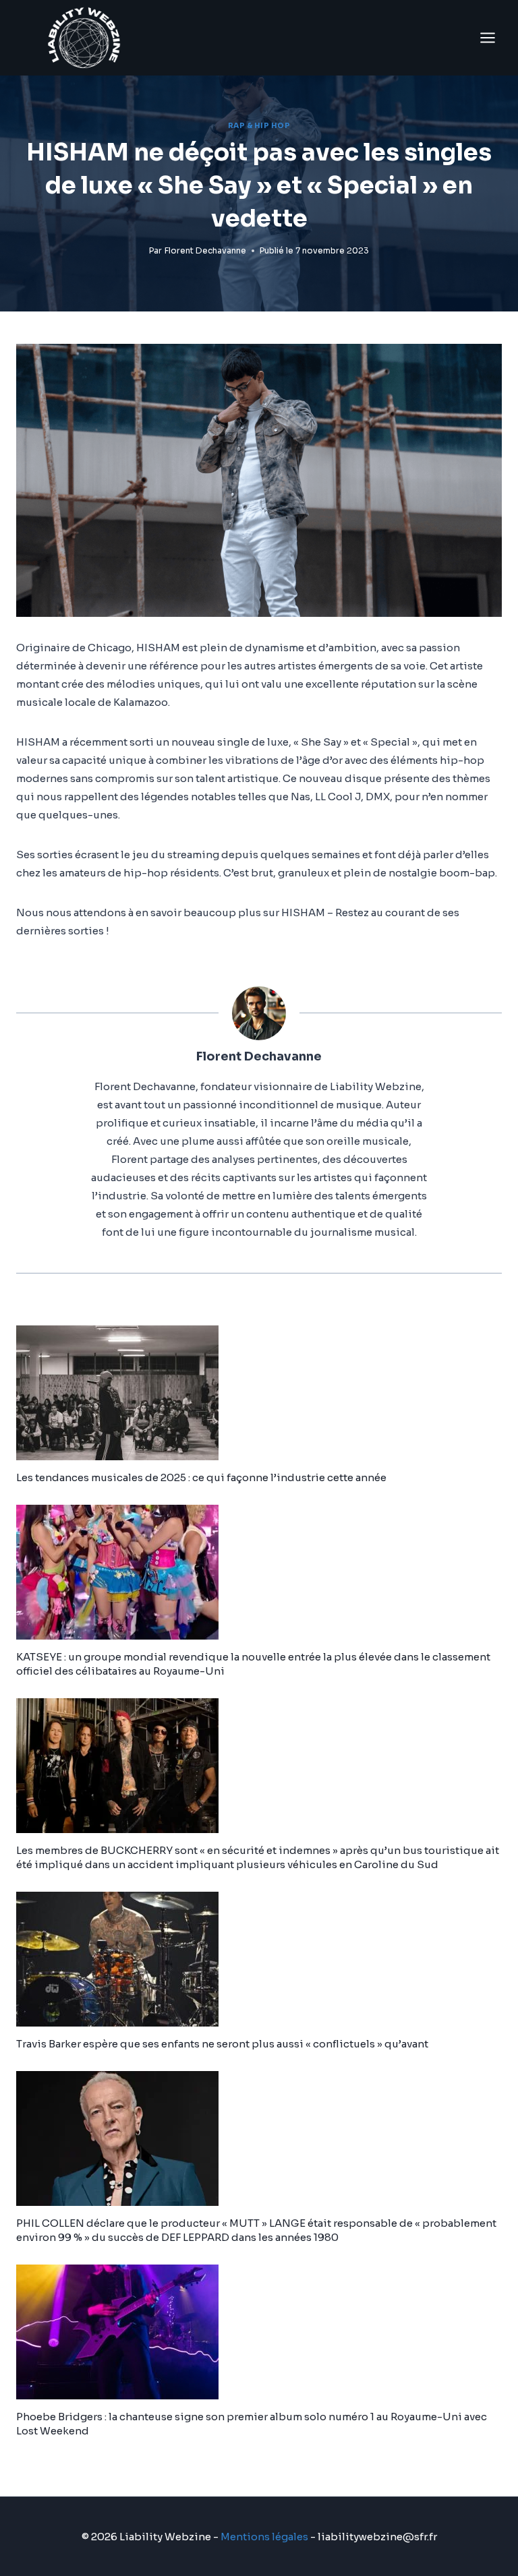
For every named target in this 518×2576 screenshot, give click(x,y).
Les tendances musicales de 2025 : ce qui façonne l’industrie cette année (201, 1477)
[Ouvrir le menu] (487, 37)
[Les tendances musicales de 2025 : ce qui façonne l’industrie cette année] (259, 1393)
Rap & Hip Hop (259, 126)
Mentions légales (264, 2537)
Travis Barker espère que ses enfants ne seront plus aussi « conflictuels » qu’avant (222, 2044)
